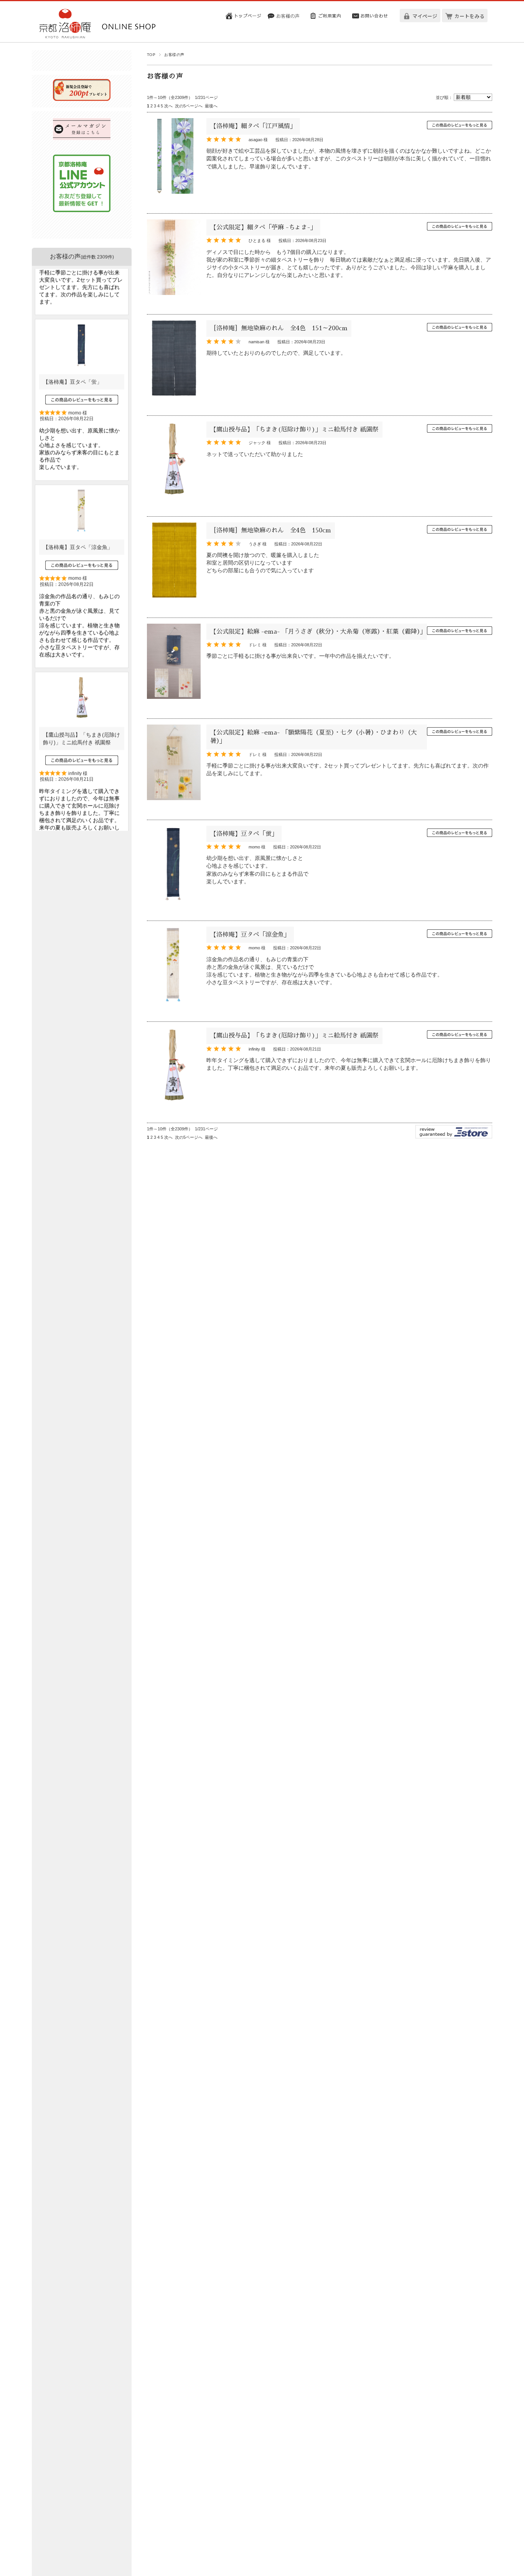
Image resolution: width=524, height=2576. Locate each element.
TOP (151, 55)
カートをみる (470, 16)
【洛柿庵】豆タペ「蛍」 (244, 834)
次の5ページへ (189, 106)
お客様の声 (82, 256)
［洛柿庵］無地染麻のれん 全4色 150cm (271, 530)
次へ (168, 106)
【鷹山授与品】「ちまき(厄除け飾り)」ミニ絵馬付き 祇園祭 (294, 430)
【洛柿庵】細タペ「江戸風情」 (253, 126)
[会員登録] (82, 99)
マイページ (425, 16)
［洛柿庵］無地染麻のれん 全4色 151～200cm (279, 328)
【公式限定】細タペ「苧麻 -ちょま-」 (263, 227)
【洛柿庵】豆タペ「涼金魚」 (250, 935)
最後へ (211, 106)
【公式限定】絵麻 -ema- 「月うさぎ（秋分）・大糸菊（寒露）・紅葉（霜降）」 (320, 632)
